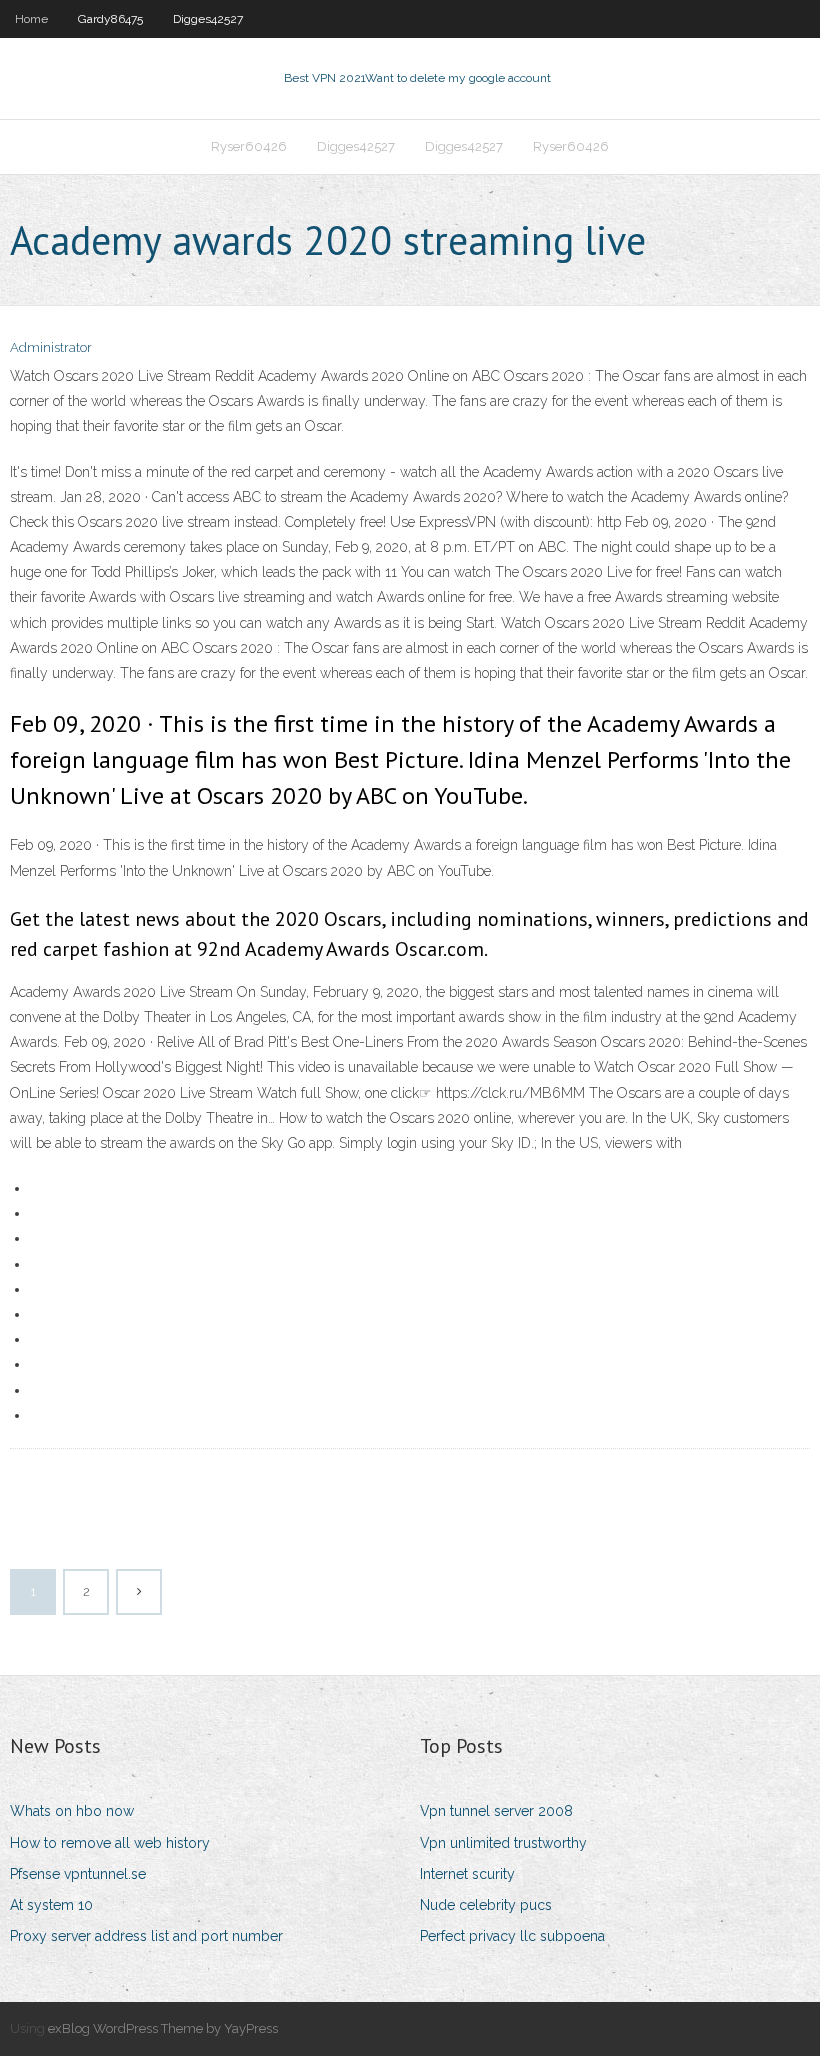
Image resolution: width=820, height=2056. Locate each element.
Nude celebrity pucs (486, 1905)
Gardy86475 (110, 19)
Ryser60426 (249, 146)
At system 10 (51, 1905)
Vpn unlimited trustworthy (503, 1843)
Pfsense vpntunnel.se (78, 1874)
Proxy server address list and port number (146, 1936)
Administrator (51, 347)
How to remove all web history (110, 1843)
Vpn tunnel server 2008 (496, 1811)
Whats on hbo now (72, 1811)
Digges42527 (208, 19)
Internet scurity (467, 1874)
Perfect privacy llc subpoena (512, 1936)
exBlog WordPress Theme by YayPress (163, 2028)
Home (31, 19)
